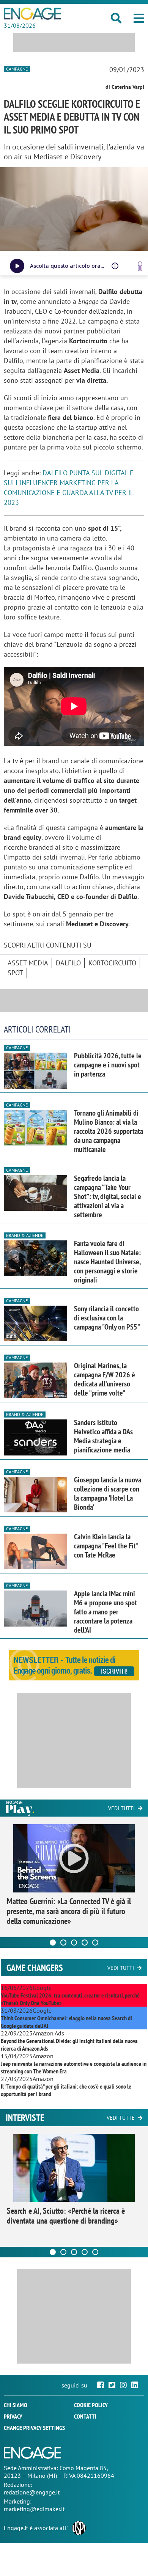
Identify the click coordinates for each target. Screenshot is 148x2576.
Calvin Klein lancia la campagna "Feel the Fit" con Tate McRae (106, 1546)
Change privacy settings (34, 2428)
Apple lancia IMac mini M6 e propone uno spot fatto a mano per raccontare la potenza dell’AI (105, 1612)
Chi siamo (16, 2405)
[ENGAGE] (32, 14)
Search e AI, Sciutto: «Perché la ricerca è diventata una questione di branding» (66, 2216)
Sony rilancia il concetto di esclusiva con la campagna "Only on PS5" (107, 1318)
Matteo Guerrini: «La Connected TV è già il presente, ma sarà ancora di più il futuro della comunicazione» (69, 1911)
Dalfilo (68, 963)
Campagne (17, 69)
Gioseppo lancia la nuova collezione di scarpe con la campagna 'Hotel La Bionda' (108, 1493)
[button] (139, 18)
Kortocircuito (112, 963)
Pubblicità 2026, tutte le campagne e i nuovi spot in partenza (108, 1065)
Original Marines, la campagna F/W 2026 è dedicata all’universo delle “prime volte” (105, 1379)
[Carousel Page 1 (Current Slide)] (53, 1943)
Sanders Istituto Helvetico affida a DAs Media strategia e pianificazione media (103, 1436)
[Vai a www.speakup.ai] (140, 266)
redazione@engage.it (32, 2492)
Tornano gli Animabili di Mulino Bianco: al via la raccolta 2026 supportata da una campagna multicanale (109, 1131)
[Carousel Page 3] (74, 1943)
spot (15, 973)
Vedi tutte (121, 2118)
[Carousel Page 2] (63, 1943)
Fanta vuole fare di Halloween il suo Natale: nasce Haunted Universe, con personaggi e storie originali (107, 1262)
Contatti (85, 2416)
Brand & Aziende (25, 1235)
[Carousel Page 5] (95, 1943)
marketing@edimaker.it (34, 2509)
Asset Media (28, 963)
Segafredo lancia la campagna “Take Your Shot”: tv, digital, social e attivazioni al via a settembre (108, 1196)
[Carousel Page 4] (85, 1943)
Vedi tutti (121, 1808)
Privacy (13, 2416)
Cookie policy (91, 2405)
